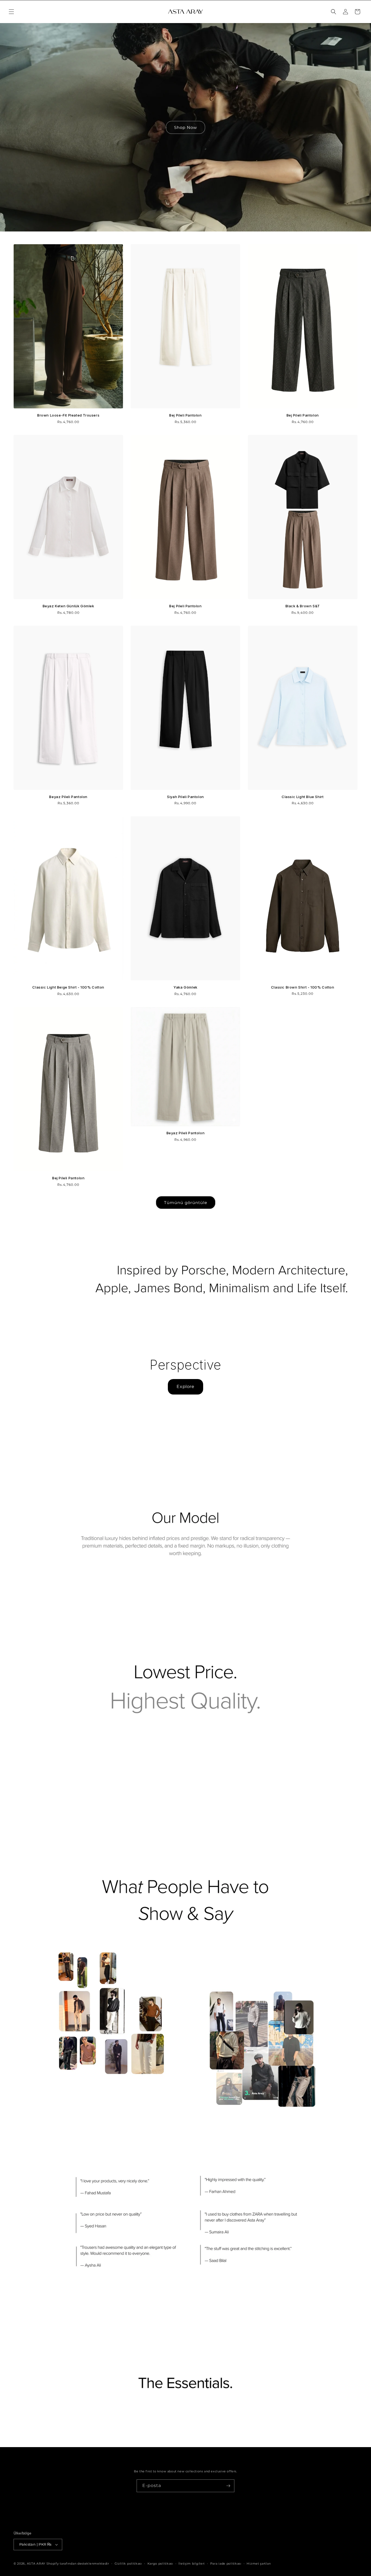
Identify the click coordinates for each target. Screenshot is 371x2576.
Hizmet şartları (259, 2564)
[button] (11, 12)
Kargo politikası (160, 2564)
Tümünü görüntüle (186, 1203)
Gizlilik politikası (128, 2564)
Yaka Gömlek (185, 987)
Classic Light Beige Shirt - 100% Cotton (68, 987)
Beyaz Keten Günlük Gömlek (68, 606)
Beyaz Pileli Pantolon (68, 797)
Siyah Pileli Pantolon (185, 797)
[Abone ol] (228, 2486)
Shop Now (185, 127)
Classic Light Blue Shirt (303, 797)
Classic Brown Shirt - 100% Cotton (303, 987)
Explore (185, 1387)
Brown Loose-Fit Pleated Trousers (68, 415)
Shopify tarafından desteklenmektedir (78, 2564)
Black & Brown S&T (303, 606)
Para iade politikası (226, 2564)
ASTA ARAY (36, 2564)
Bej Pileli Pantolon (185, 415)
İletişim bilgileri (192, 2564)
